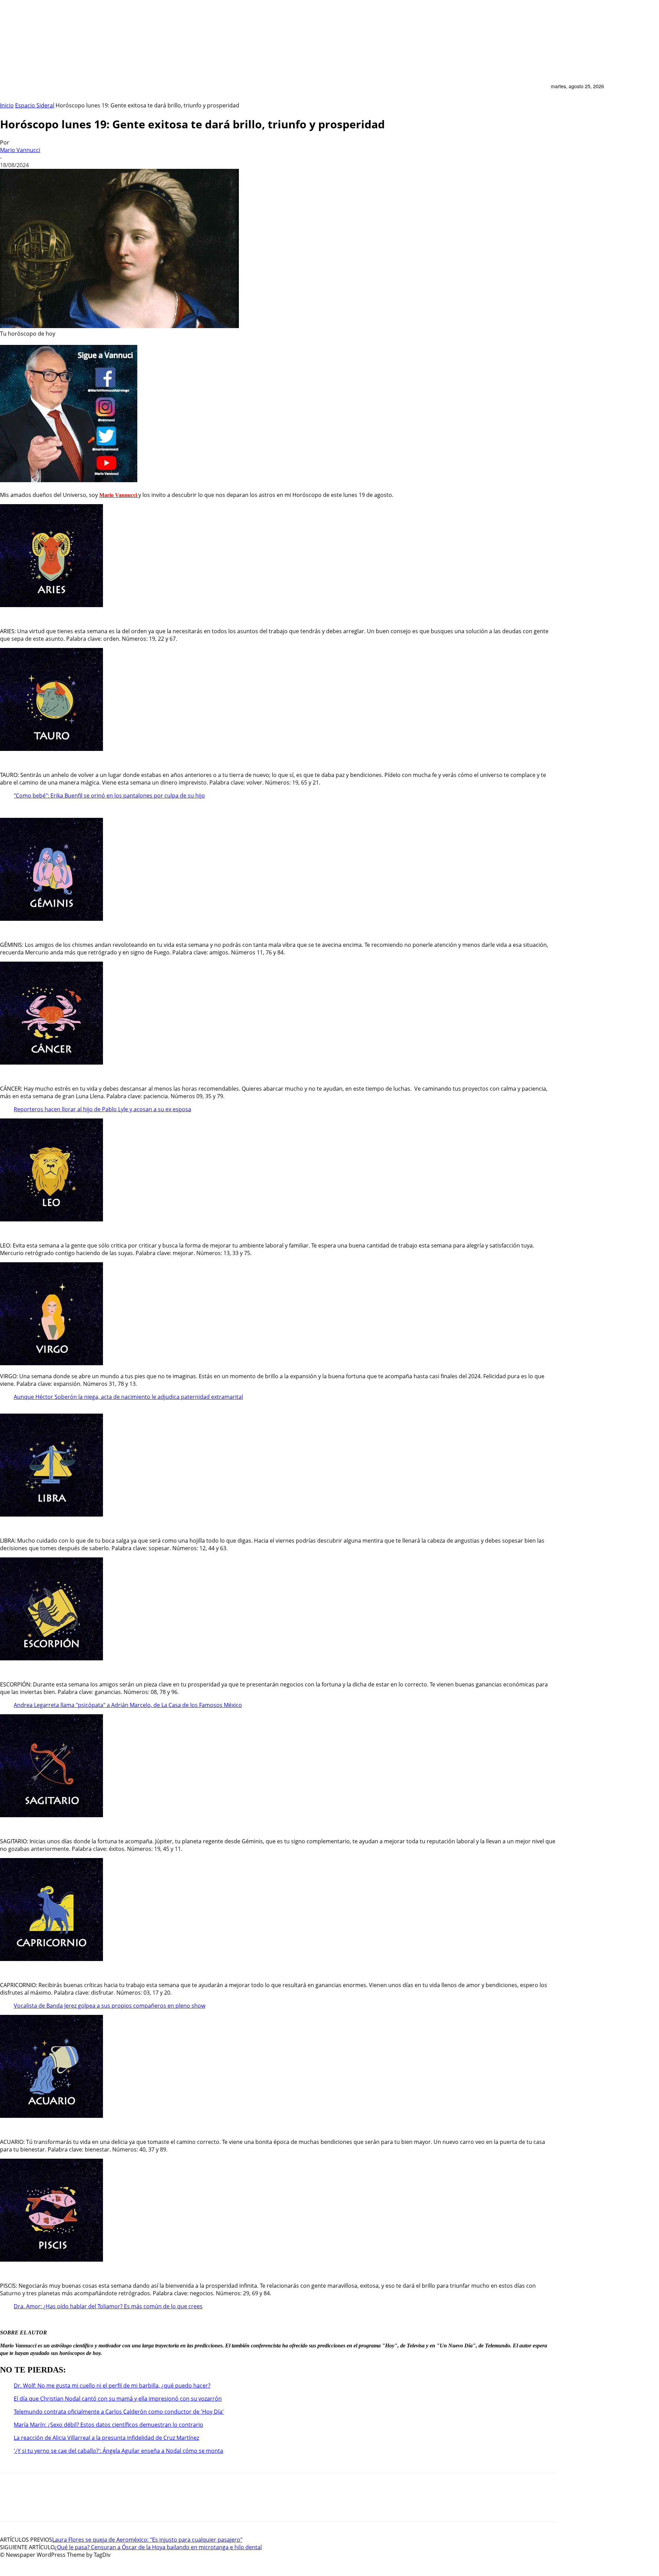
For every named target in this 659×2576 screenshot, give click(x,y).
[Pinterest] (36, 2503)
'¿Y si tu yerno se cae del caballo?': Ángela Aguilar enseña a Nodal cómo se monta (118, 2451)
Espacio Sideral (35, 105)
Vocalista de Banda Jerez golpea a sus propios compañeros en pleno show (109, 2006)
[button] (542, 90)
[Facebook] (88, 2503)
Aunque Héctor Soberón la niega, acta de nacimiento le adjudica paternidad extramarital (128, 1397)
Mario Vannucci (20, 150)
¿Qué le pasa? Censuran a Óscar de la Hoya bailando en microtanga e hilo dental (158, 2547)
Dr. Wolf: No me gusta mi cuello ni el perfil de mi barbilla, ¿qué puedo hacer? (112, 2386)
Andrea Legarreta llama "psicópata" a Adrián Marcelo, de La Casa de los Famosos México (128, 1705)
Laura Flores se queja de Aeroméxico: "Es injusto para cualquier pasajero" (147, 2540)
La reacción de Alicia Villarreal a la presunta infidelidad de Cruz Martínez (106, 2438)
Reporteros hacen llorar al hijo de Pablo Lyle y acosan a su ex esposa (102, 1109)
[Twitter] (62, 2503)
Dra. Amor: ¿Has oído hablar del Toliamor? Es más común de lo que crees (108, 2306)
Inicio (7, 105)
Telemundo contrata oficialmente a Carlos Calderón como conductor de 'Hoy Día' (119, 2412)
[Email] (10, 2503)
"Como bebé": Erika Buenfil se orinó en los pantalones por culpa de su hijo (109, 796)
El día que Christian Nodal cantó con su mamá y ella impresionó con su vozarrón (118, 2399)
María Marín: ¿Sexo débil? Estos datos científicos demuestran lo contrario (108, 2425)
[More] (118, 2503)
